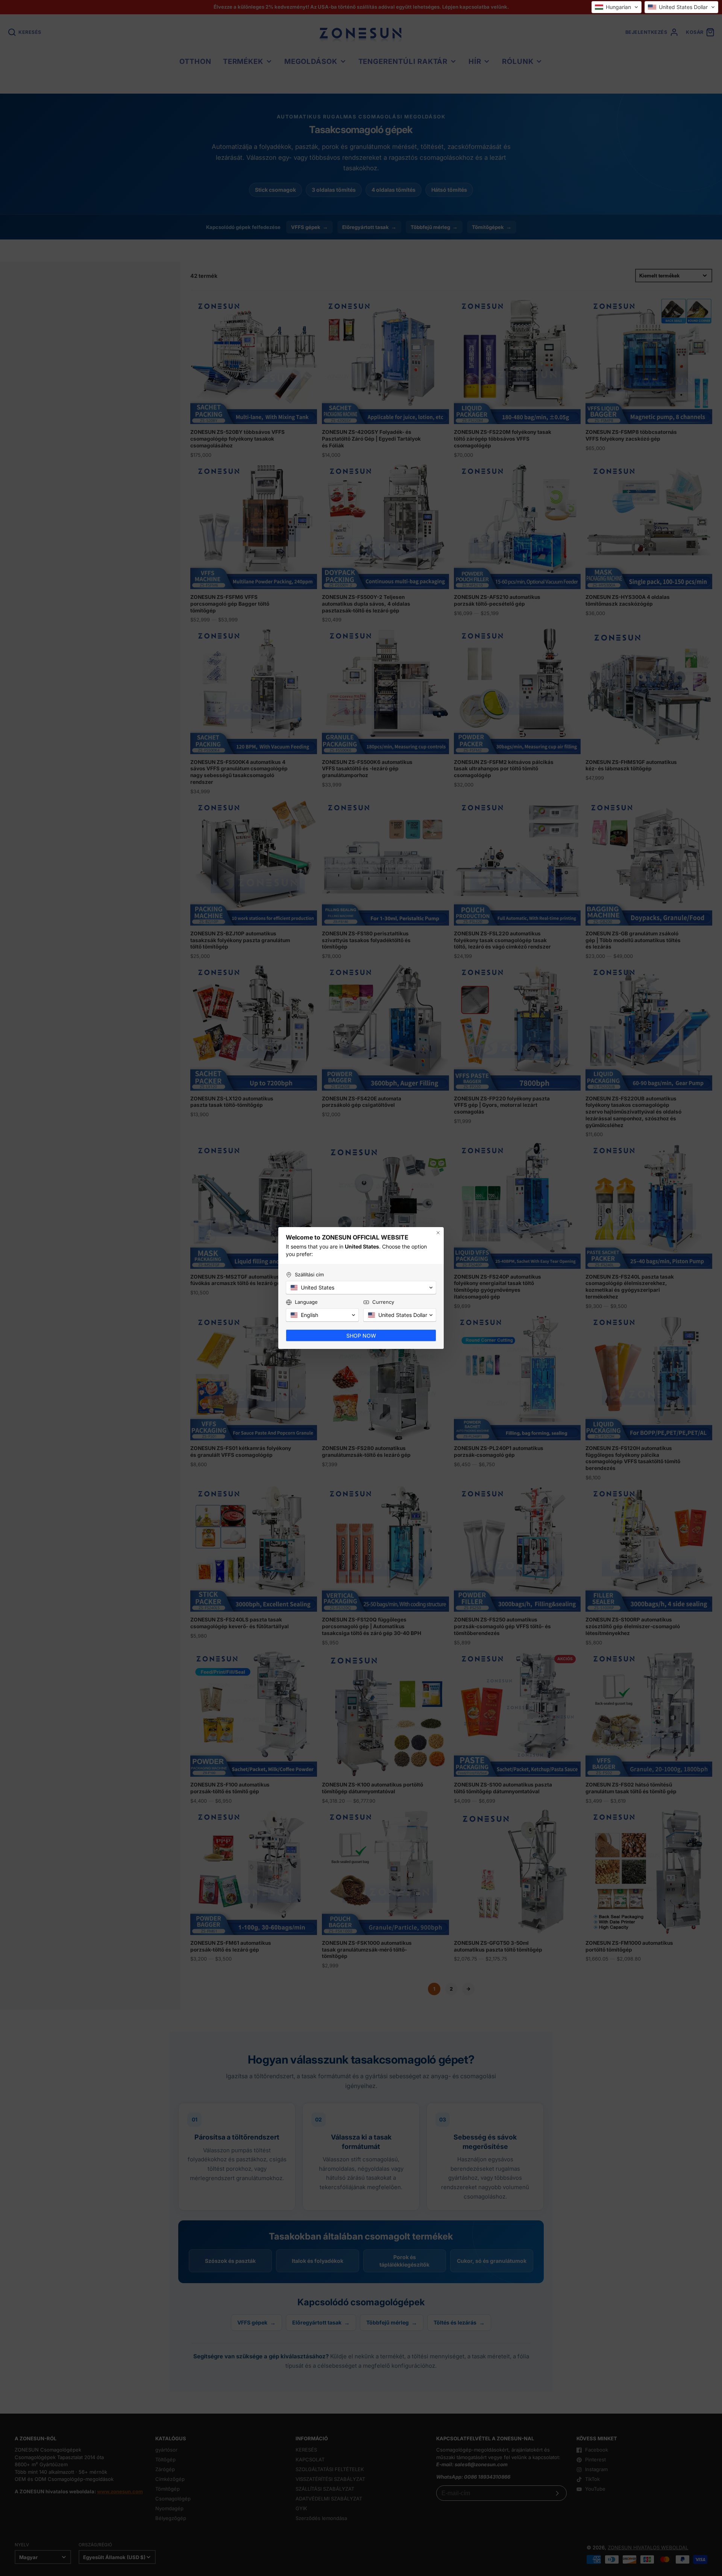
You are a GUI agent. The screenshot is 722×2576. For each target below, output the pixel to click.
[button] (617, 7)
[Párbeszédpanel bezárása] (438, 1233)
